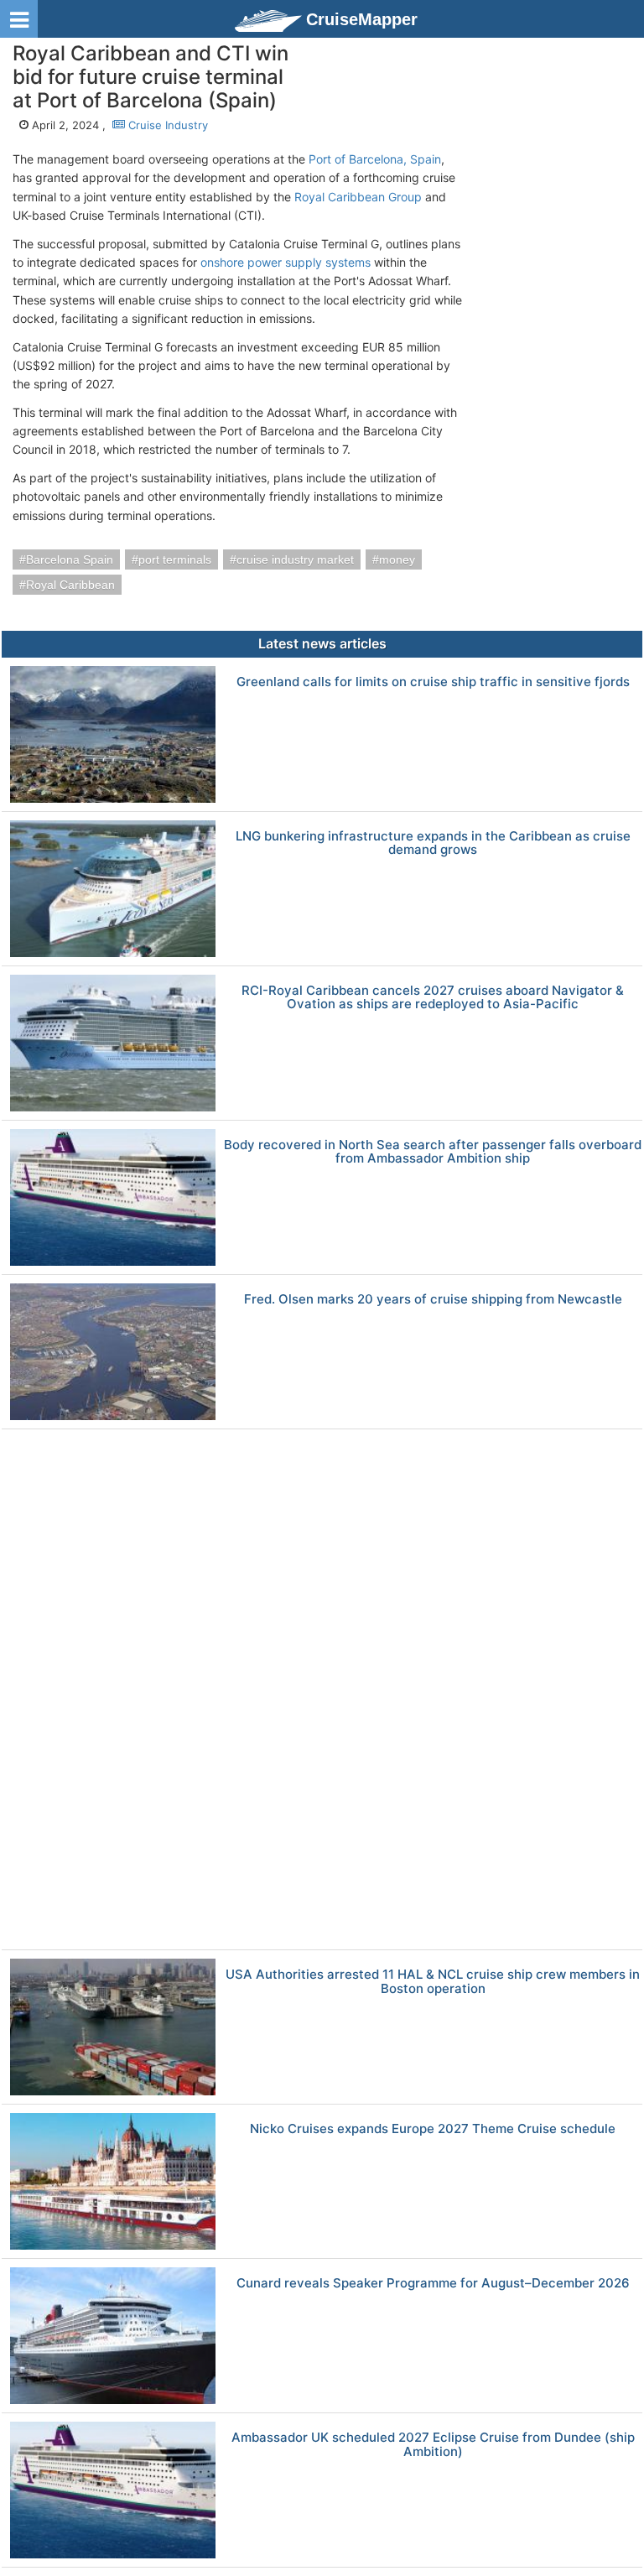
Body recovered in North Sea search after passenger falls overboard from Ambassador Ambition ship (433, 1152)
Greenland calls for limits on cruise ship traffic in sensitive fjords (433, 682)
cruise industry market (295, 559)
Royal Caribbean (70, 585)
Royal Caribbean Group (358, 197)
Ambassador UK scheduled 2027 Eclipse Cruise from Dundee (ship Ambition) (433, 2445)
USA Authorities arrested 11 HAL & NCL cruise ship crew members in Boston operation (433, 1982)
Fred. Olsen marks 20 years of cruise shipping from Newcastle (433, 1300)
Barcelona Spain (70, 559)
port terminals (175, 559)
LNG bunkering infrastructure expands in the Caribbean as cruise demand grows (433, 843)
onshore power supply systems (286, 262)
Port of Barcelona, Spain (375, 159)
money (397, 559)
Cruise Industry (166, 125)
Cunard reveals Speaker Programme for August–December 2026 (433, 2284)
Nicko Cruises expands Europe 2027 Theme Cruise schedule (433, 2129)
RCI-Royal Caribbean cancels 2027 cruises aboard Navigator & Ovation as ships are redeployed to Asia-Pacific (433, 998)
